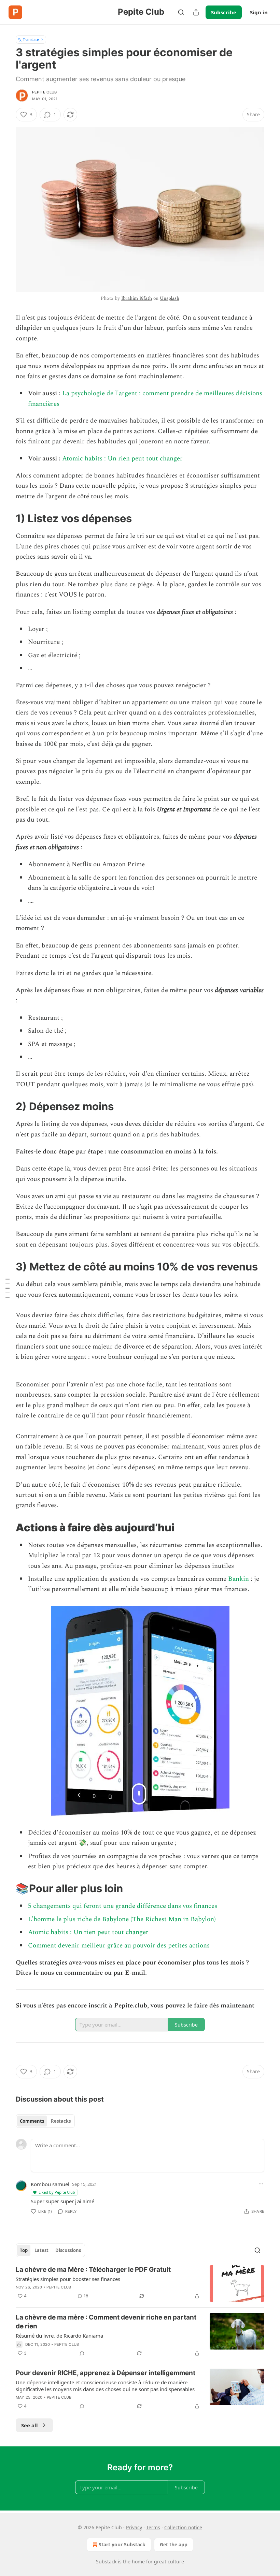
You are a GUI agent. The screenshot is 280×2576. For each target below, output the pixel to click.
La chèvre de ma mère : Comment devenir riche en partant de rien (106, 2322)
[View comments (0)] (82, 2353)
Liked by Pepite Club (57, 2192)
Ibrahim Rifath (137, 298)
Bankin (239, 1579)
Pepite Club (44, 92)
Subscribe (224, 12)
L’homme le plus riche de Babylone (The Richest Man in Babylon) (122, 1919)
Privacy (134, 2527)
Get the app (174, 2544)
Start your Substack (122, 2544)
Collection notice (183, 2527)
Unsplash (170, 298)
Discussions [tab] (68, 2250)
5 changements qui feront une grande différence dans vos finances (123, 1906)
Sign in (259, 12)
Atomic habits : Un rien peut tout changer (122, 459)
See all (30, 2425)
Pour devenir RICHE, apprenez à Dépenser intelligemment (106, 2373)
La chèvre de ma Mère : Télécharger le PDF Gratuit (93, 2270)
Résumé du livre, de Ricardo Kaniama (59, 2336)
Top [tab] (24, 2250)
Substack (106, 2562)
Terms (153, 2527)
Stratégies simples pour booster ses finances (68, 2279)
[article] (140, 2284)
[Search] (181, 12)
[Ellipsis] (261, 2184)
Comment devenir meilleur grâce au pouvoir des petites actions (119, 1946)
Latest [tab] (41, 2250)
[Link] (6, 518)
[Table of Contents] (8, 1288)
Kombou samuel (50, 2184)
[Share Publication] (196, 12)
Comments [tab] (32, 2121)
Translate (31, 39)
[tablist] (45, 2121)
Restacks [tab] (61, 2121)
